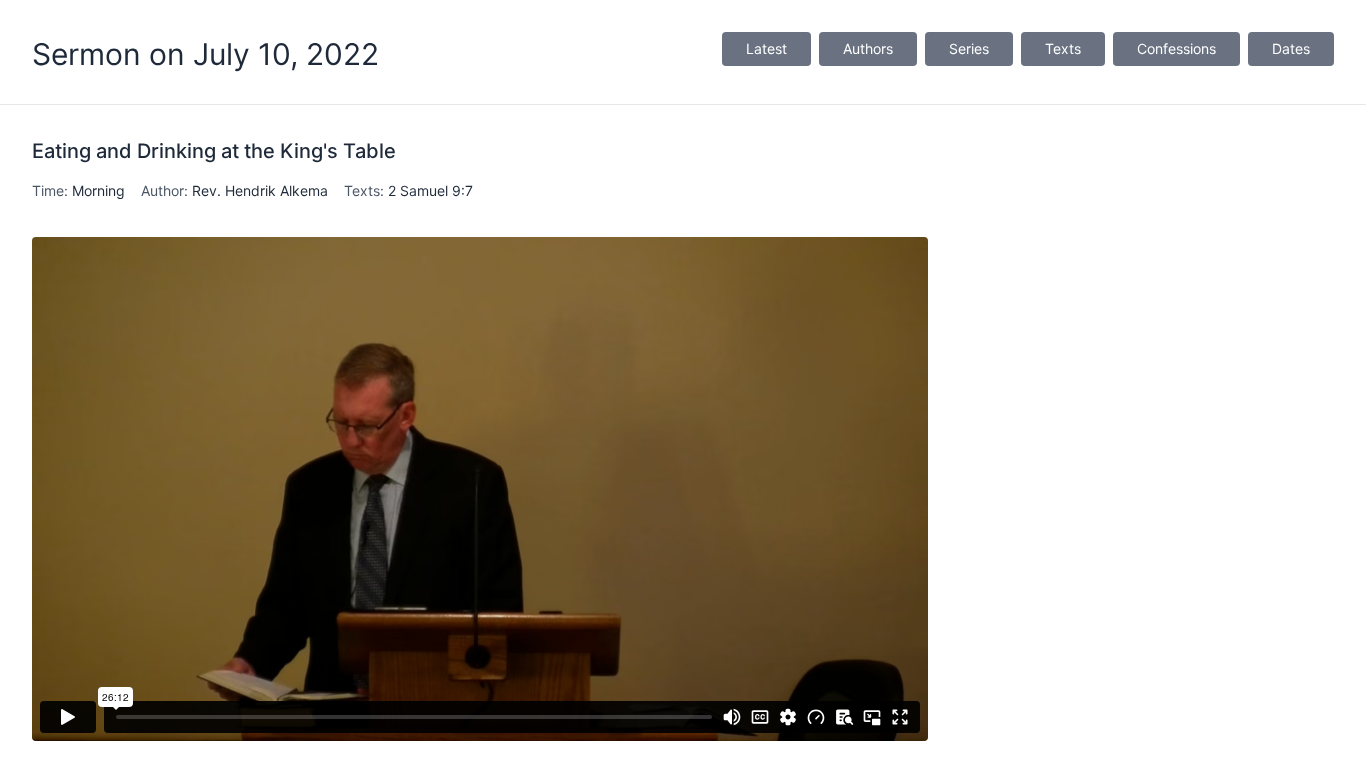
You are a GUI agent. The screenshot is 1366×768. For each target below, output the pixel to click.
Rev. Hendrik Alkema (260, 190)
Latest (766, 48)
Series (969, 48)
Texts (1063, 48)
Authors (868, 48)
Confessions (1176, 48)
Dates (1291, 48)
